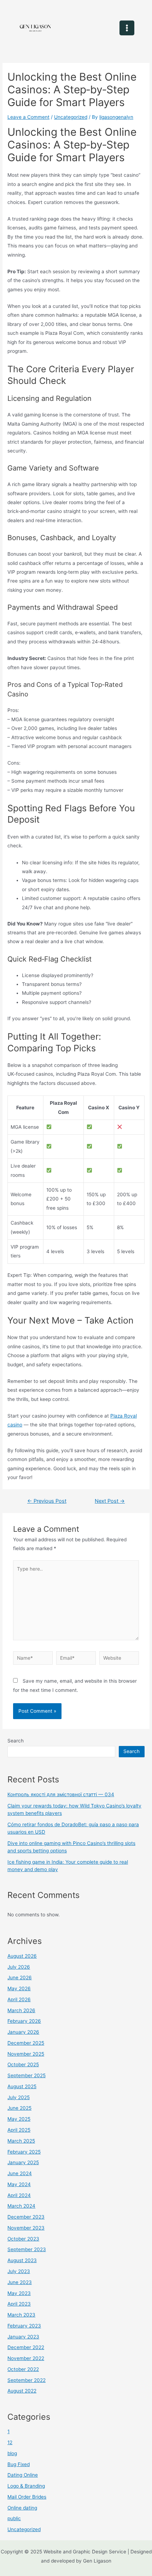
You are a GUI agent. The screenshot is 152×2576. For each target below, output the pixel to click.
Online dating (22, 2508)
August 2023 (22, 2260)
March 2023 (21, 2315)
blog (12, 2453)
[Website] (119, 1659)
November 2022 (26, 2358)
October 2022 (23, 2369)
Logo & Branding (26, 2486)
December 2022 (26, 2347)
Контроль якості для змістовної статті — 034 (61, 1794)
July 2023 (19, 2271)
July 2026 (19, 1967)
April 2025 (19, 2130)
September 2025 (27, 2075)
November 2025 (26, 2054)
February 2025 (24, 2152)
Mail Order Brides (27, 2497)
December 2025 (26, 2043)
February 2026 (24, 2021)
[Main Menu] (127, 28)
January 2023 (23, 2337)
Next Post (110, 1501)
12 (10, 2442)
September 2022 (27, 2380)
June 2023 (20, 2282)
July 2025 (19, 2097)
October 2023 (23, 2239)
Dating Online (23, 2475)
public (14, 2518)
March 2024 (21, 2206)
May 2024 (19, 2184)
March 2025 (21, 2141)
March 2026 (21, 2010)
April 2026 (19, 1999)
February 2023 (24, 2326)
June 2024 (20, 2173)
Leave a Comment (28, 117)
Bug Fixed (19, 2464)
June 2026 (20, 1978)
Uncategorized (71, 117)
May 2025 (19, 2119)
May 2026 (19, 1988)
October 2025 (23, 2064)
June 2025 (19, 2108)
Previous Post (47, 1501)
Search (16, 1741)
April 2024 (19, 2195)
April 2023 (19, 2304)
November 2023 (26, 2228)
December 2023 (26, 2217)
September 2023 (27, 2249)
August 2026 (22, 1956)
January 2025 (23, 2162)
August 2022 (22, 2391)
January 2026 (23, 2032)
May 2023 (19, 2293)
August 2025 (22, 2086)
